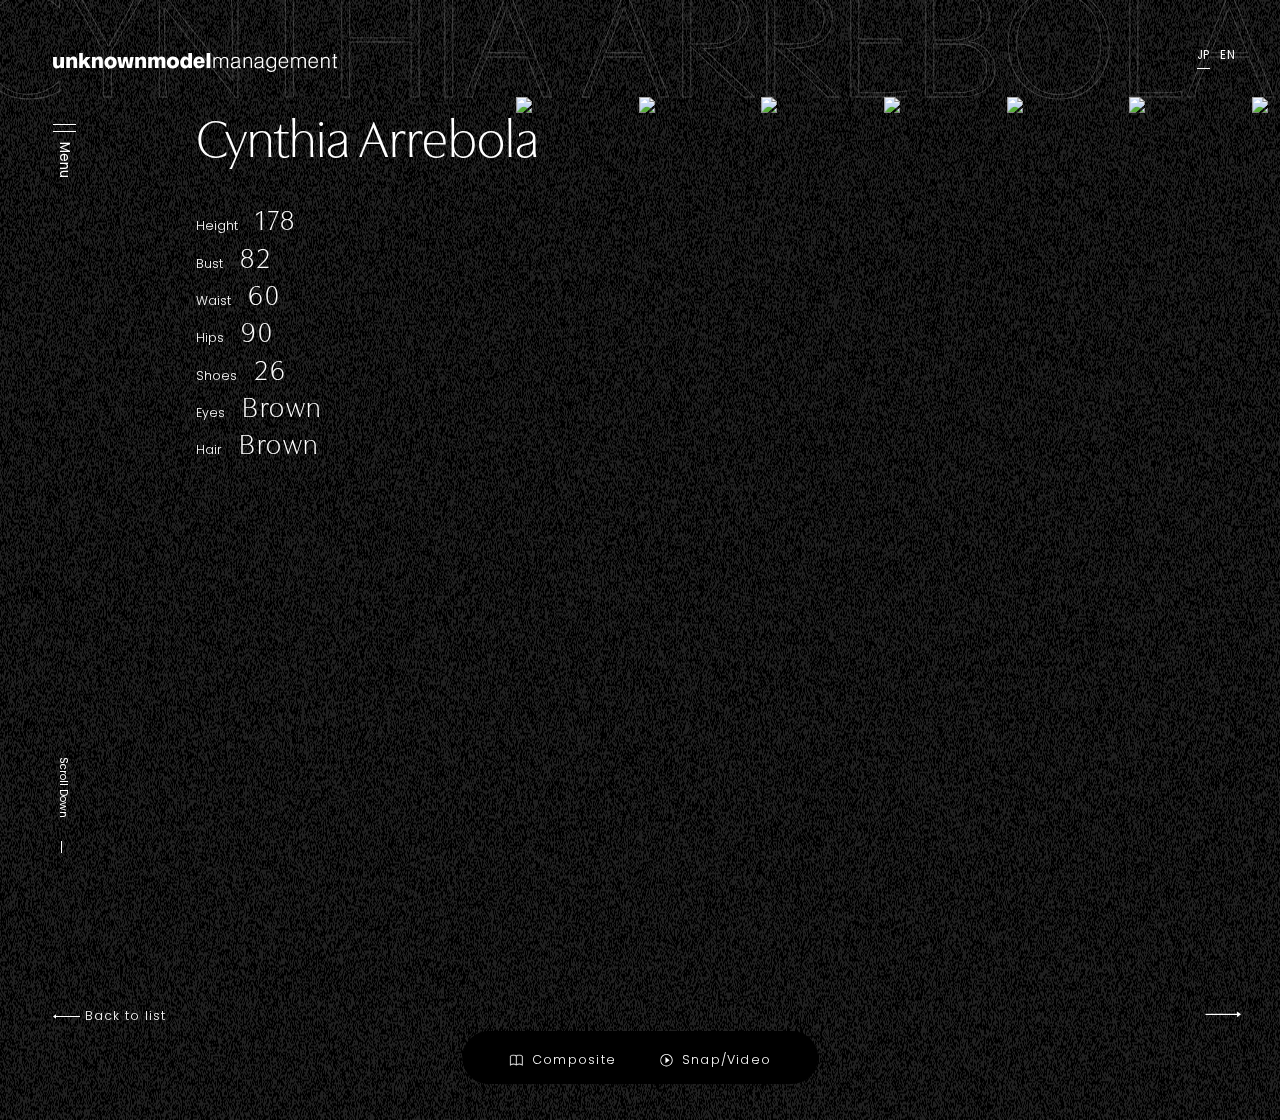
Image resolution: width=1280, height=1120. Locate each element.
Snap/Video (726, 1059)
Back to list (123, 1016)
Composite (574, 1059)
